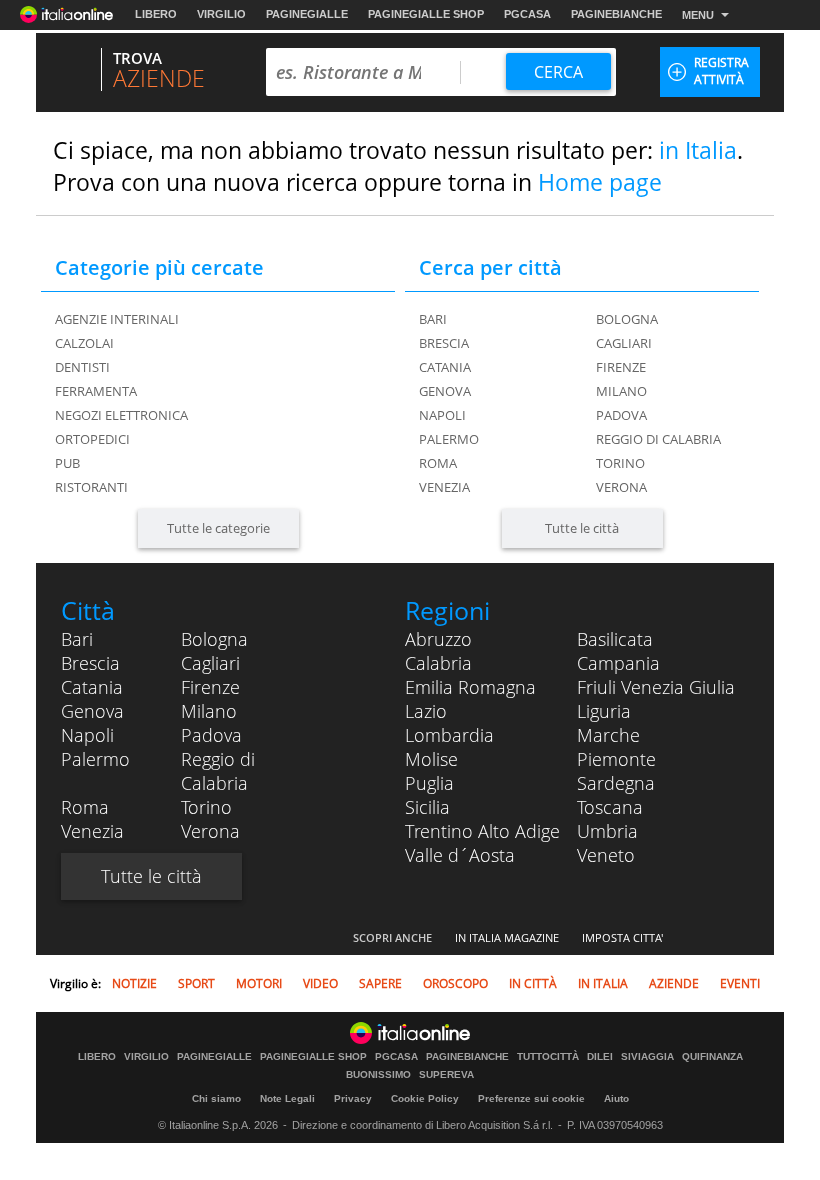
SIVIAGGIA (647, 1057)
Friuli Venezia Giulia (656, 687)
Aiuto (616, 1098)
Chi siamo (216, 1098)
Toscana (610, 807)
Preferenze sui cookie (531, 1098)
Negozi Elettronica (121, 415)
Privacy (353, 1098)
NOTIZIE (134, 983)
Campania (618, 663)
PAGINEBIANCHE (616, 14)
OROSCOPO (455, 983)
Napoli (442, 415)
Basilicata (615, 639)
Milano (621, 391)
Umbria (607, 831)
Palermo (449, 439)
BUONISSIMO (378, 1075)
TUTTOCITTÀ (548, 1057)
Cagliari (624, 343)
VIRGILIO (221, 14)
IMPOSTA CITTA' (622, 937)
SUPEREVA (446, 1075)
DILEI (600, 1057)
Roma (438, 463)
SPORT (196, 983)
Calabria (438, 663)
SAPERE (380, 983)
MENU (698, 15)
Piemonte (616, 759)
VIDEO (320, 983)
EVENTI (740, 983)
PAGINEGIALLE (307, 14)
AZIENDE (674, 983)
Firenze (621, 367)
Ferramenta (96, 391)
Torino (620, 463)
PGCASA (527, 14)
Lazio (426, 711)
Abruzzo (438, 639)
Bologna (627, 319)
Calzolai (84, 343)
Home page (600, 182)
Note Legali (287, 1098)
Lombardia (449, 735)
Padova (621, 415)
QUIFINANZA (712, 1057)
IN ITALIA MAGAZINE (507, 937)
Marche (608, 735)
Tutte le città (582, 528)
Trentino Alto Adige (482, 831)
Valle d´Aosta (460, 855)
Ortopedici (92, 439)
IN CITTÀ (533, 983)
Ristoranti (91, 487)
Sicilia (427, 807)
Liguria (604, 711)
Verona (621, 487)
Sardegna (616, 783)
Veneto (606, 855)
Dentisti (82, 367)
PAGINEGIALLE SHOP (426, 14)
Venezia (444, 487)
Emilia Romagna (470, 687)
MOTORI (259, 983)
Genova (445, 391)
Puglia (429, 783)
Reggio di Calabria (658, 439)
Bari (433, 319)
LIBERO (156, 14)
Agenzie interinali (117, 319)
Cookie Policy (425, 1098)
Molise (431, 759)
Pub (67, 463)
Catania (445, 367)
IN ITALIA (603, 983)
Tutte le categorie (218, 528)
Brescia (444, 343)
